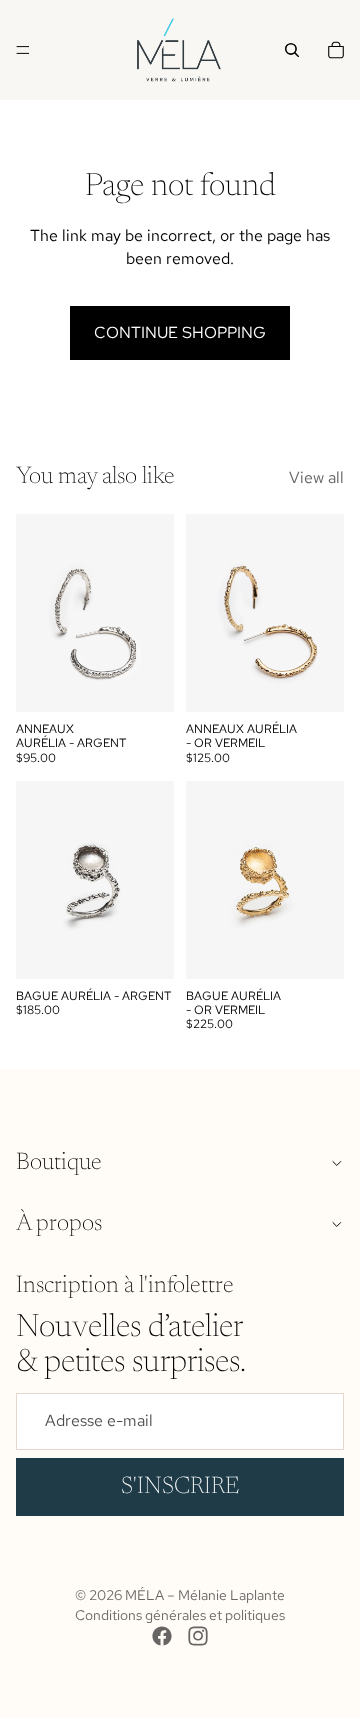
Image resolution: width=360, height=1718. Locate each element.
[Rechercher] (292, 50)
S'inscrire (180, 1487)
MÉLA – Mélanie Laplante (205, 1595)
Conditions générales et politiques (180, 1615)
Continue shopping (180, 332)
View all (316, 477)
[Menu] (23, 50)
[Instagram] (198, 1636)
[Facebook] (162, 1636)
